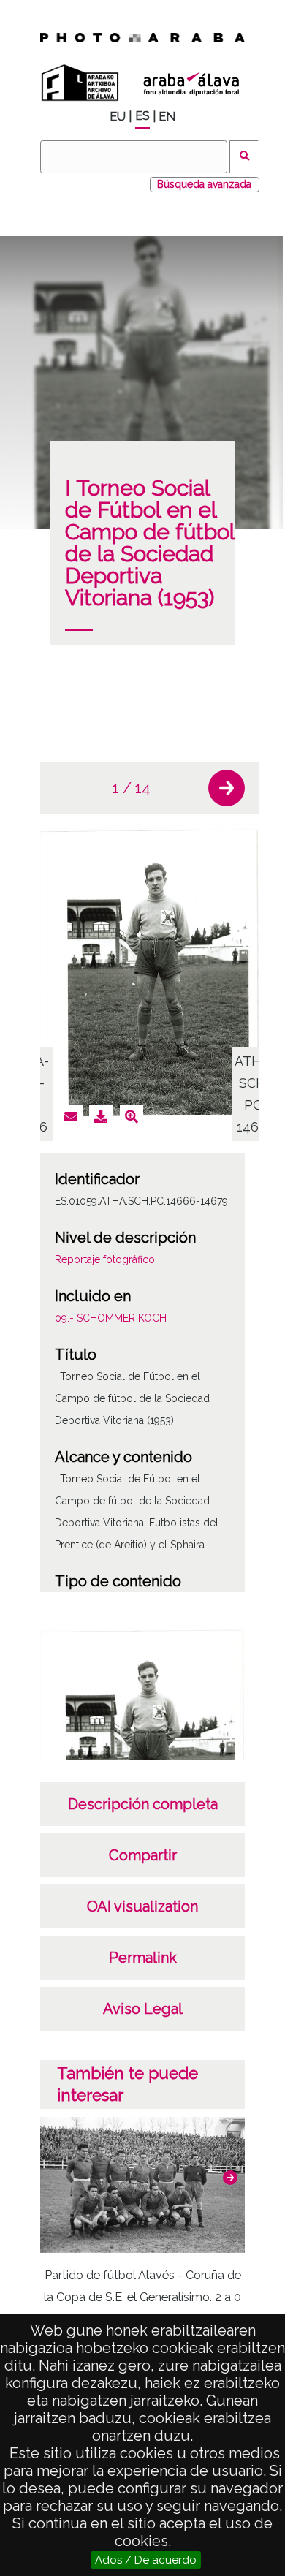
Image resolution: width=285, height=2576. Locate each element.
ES (142, 116)
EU (118, 117)
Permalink (143, 1958)
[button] (227, 788)
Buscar (244, 157)
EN (167, 117)
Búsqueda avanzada (204, 184)
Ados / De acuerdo (146, 2560)
